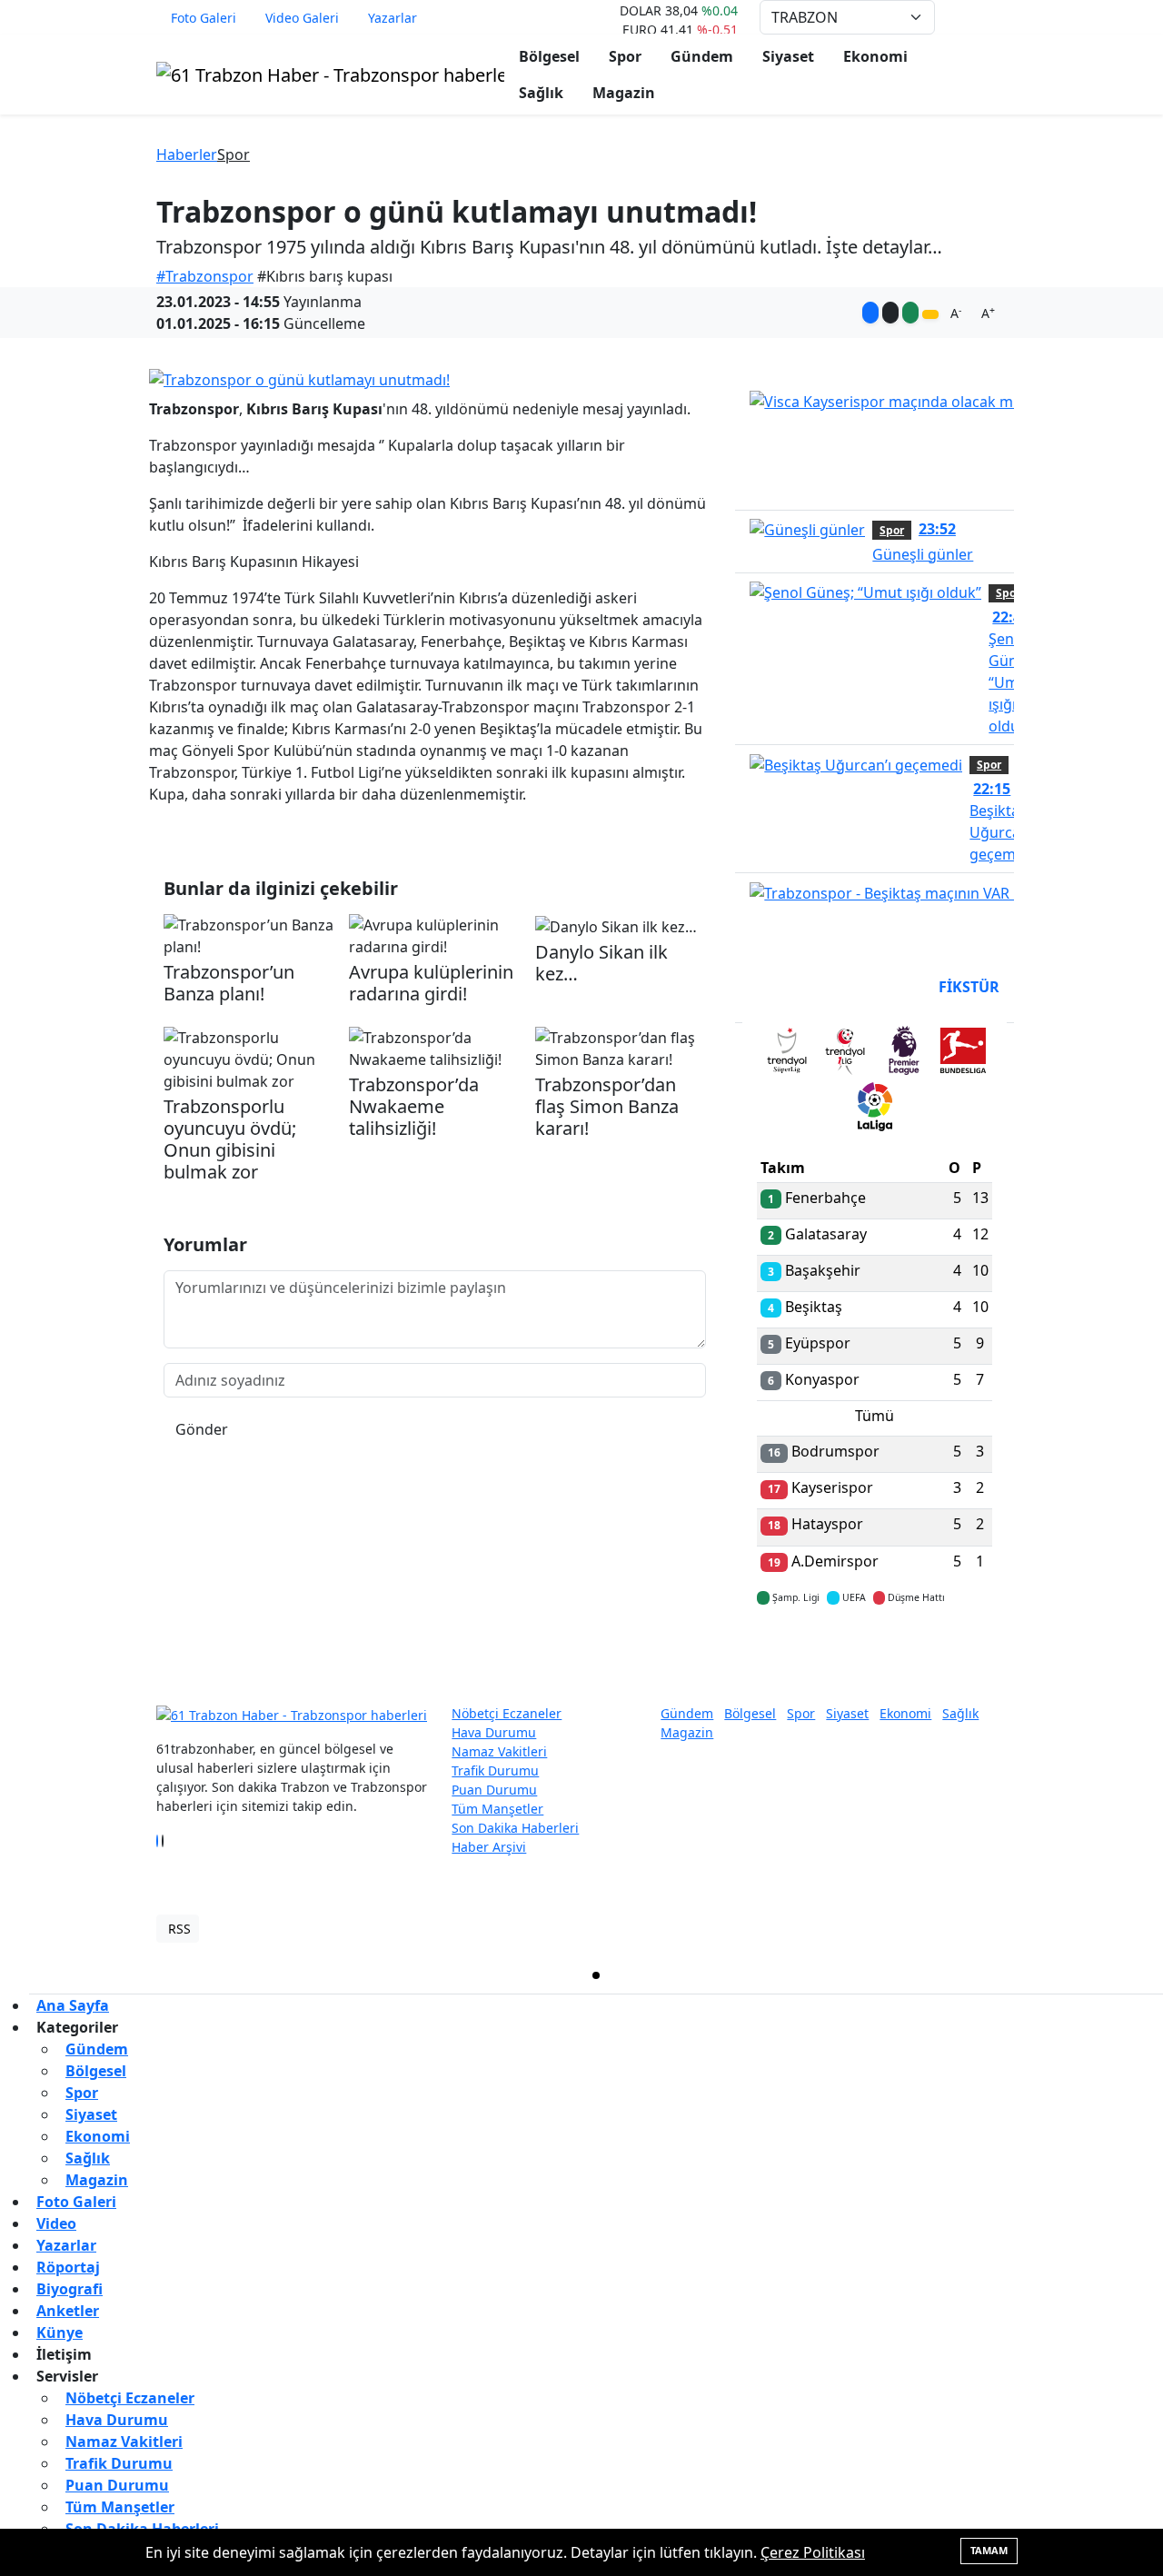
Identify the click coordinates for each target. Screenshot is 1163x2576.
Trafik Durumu (495, 1770)
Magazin (624, 93)
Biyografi (70, 2289)
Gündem (702, 56)
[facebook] (311, 1975)
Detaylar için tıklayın (875, 1651)
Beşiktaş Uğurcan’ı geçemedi (1003, 821)
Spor (625, 56)
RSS (179, 1929)
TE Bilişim (977, 1929)
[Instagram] (168, 1841)
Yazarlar (393, 18)
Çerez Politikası (813, 2552)
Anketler (68, 2311)
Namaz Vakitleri (499, 1751)
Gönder (202, 1429)
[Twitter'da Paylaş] (890, 313)
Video (56, 2223)
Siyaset (788, 56)
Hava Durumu (494, 1732)
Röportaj (68, 2267)
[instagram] (881, 1975)
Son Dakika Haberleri (515, 1828)
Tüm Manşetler (497, 1809)
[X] (163, 1841)
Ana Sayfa (73, 2005)
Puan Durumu (494, 1790)
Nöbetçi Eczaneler (507, 1713)
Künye (60, 2332)
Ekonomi (875, 56)
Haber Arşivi (489, 1847)
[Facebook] (157, 1841)
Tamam (989, 2550)
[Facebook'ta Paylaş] (870, 313)
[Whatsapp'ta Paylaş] (910, 313)
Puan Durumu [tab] (806, 987)
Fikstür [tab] (969, 987)
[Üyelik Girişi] (999, 17)
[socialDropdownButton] (930, 314)
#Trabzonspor (205, 276)
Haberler (187, 154)
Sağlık (541, 93)
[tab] (786, 1054)
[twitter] (596, 1975)
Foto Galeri (204, 18)
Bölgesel (549, 56)
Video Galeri (302, 18)
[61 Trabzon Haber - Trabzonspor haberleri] (330, 73)
